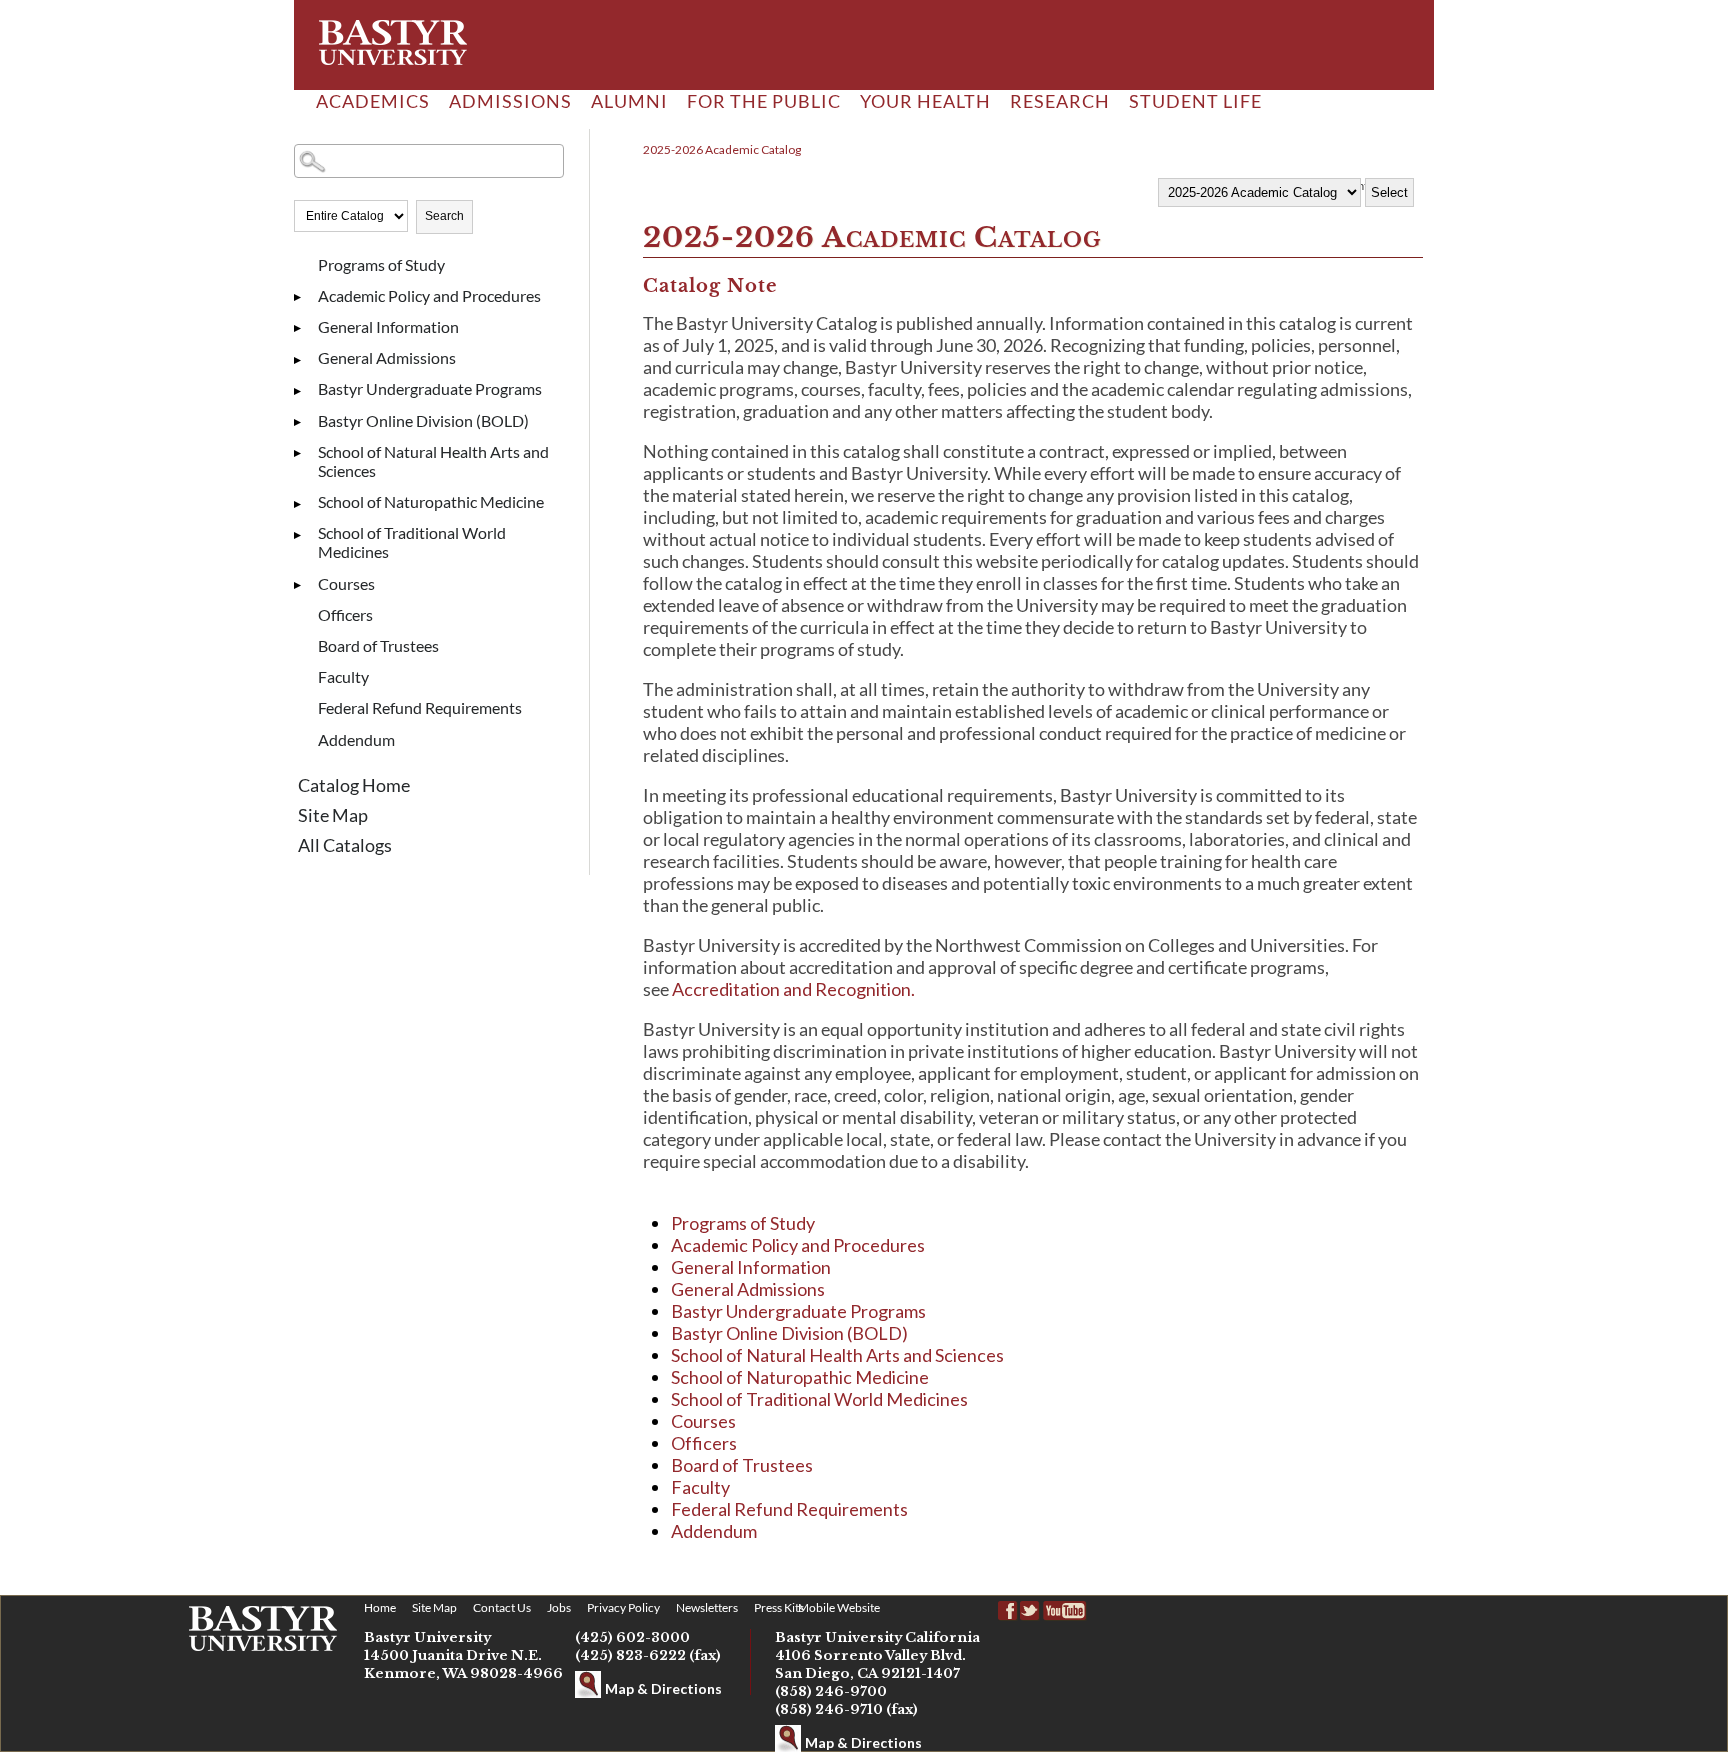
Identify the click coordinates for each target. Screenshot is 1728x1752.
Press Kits (779, 1607)
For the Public (764, 101)
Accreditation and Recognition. (793, 989)
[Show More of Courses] (304, 586)
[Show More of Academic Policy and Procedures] (304, 298)
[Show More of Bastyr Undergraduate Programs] (304, 391)
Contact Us (502, 1607)
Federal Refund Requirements (420, 707)
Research (1060, 101)
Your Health (925, 101)
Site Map (333, 815)
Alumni (629, 101)
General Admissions (387, 357)
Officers (345, 614)
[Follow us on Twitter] (1030, 1611)
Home (380, 1607)
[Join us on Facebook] (1008, 1611)
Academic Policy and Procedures (429, 295)
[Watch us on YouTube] (1065, 1611)
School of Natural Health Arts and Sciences (433, 461)
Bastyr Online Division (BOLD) (423, 420)
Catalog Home (354, 785)
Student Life (1195, 101)
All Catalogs (345, 845)
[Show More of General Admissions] (304, 360)
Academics (373, 101)
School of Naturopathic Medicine (431, 501)
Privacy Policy (623, 1607)
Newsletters (707, 1607)
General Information (388, 326)
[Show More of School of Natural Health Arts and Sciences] (304, 454)
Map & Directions (663, 1688)
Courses (346, 583)
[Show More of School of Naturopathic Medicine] (304, 504)
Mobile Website (839, 1607)
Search (444, 216)
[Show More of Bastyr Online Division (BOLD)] (304, 423)
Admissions (510, 101)
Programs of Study (381, 264)
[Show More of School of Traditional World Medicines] (304, 535)
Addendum (356, 739)
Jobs (559, 1607)
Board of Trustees (378, 645)
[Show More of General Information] (304, 329)
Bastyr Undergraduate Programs (430, 388)
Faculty (343, 676)
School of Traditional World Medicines (412, 542)
